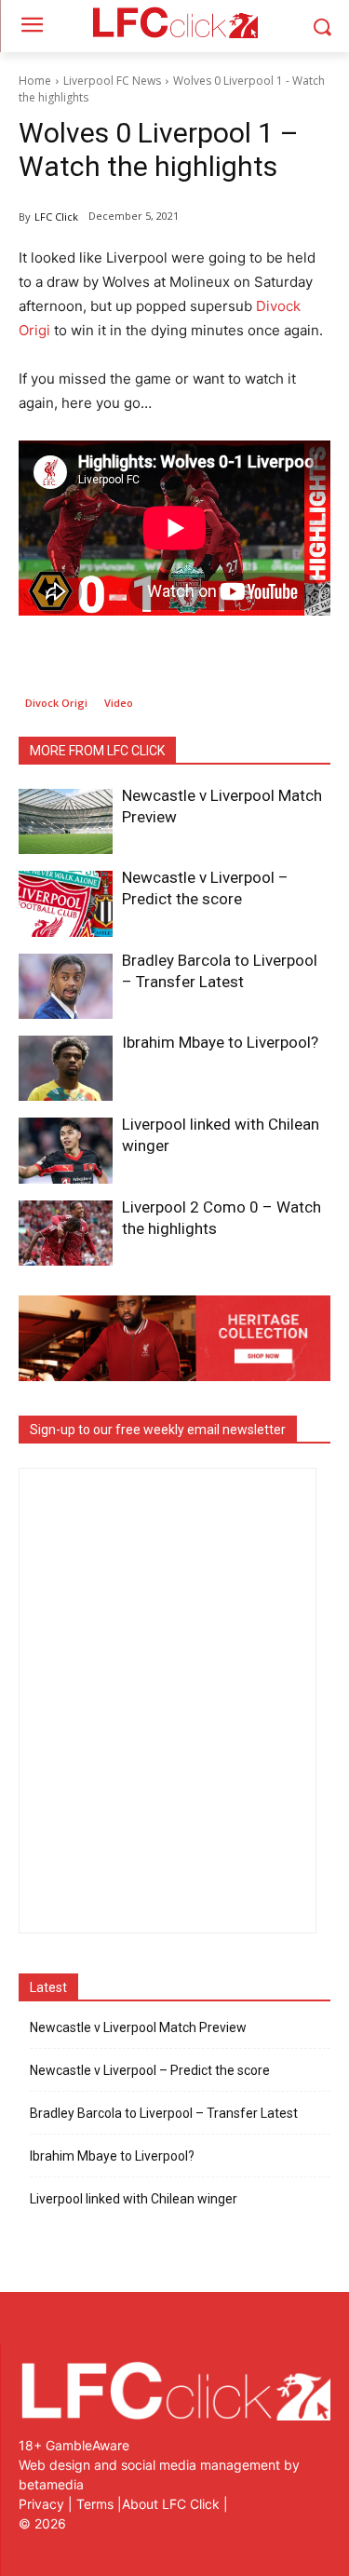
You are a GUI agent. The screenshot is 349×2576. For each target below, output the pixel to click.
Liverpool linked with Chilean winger (134, 2199)
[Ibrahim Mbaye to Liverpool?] (66, 1068)
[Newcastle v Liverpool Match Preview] (66, 821)
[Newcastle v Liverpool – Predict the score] (66, 903)
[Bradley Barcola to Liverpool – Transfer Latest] (66, 986)
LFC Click (56, 217)
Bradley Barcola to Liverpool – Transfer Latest (164, 2113)
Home (35, 81)
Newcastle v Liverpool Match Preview (138, 2027)
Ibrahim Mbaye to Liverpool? (220, 1042)
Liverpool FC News (112, 81)
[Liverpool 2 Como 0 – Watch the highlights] (66, 1233)
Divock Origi (56, 703)
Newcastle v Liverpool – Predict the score (150, 2070)
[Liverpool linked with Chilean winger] (66, 1150)
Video (119, 703)
